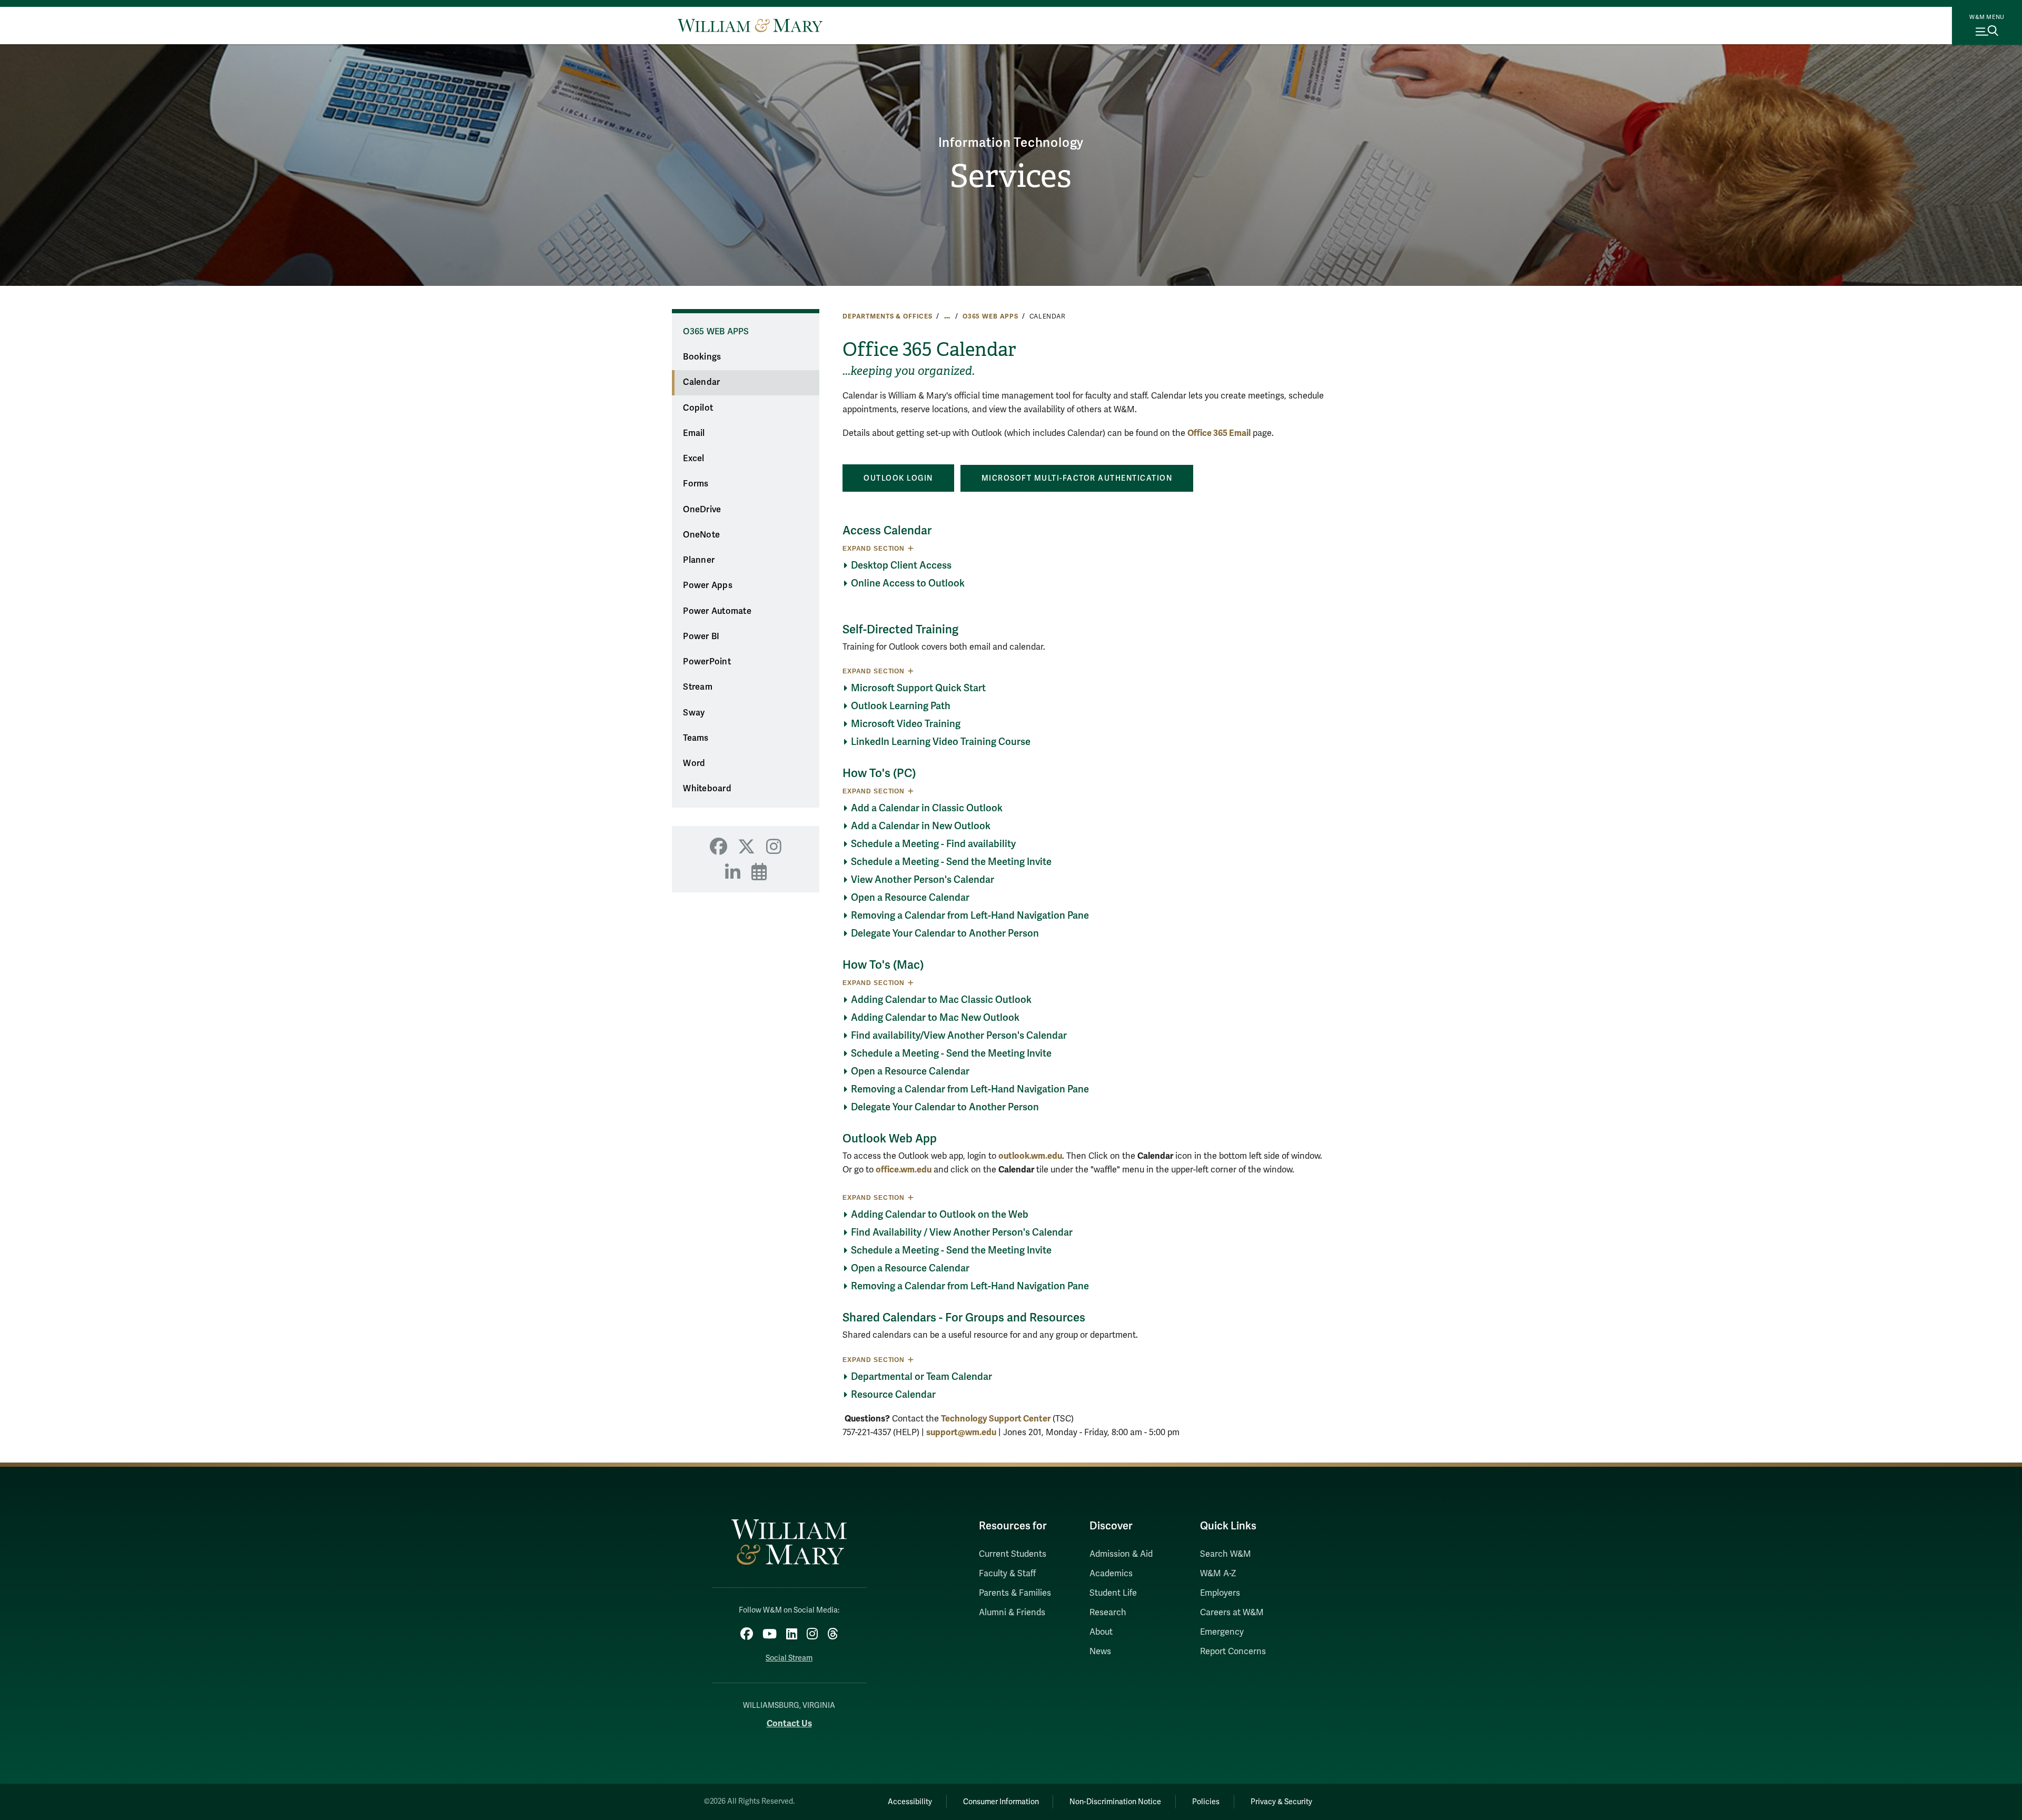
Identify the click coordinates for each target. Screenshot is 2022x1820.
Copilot (698, 408)
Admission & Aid (1121, 1554)
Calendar (701, 382)
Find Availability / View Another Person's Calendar (962, 1232)
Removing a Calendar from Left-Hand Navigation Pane (970, 916)
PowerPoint (707, 662)
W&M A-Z (1218, 1574)
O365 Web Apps (990, 316)
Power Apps (708, 585)
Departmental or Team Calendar (921, 1377)
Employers (1220, 1593)
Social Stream (789, 1658)
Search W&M (1226, 1554)
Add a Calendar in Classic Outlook (927, 808)
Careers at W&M (1232, 1613)
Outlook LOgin (898, 478)
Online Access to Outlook (908, 583)
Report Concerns (1233, 1652)
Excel (693, 459)
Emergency (1222, 1632)
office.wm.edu (904, 1170)
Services (1011, 176)
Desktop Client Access (901, 565)
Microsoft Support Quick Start (918, 688)
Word (694, 763)
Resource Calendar (893, 1395)
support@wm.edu (961, 1432)
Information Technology (1011, 143)
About (1101, 1632)
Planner (699, 560)
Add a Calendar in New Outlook (921, 826)
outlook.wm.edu (1030, 1156)
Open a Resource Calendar (910, 898)
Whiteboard (707, 789)
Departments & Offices (888, 316)
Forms (696, 484)
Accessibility (910, 1802)
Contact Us (789, 1723)
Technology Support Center (996, 1419)
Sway (694, 713)
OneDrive (702, 510)
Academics (1111, 1574)
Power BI (701, 636)
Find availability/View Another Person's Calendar (959, 1036)
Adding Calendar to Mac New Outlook (935, 1018)
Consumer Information (1001, 1802)
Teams (696, 738)
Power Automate (717, 611)
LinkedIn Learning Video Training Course (941, 742)
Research (1108, 1613)
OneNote (701, 535)
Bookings (702, 357)
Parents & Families (1015, 1593)
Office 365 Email (1219, 433)
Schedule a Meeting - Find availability (933, 844)
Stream (698, 687)
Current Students (1013, 1554)
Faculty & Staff (1007, 1574)
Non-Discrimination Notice (1115, 1802)
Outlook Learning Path (901, 706)
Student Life (1113, 1593)
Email (694, 433)
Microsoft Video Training (907, 724)
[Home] (750, 25)
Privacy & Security (1281, 1802)
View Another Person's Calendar (923, 880)
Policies (1206, 1802)
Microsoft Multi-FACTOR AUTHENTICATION (1077, 478)
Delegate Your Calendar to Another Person (945, 933)
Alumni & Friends (1012, 1613)
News (1100, 1652)
